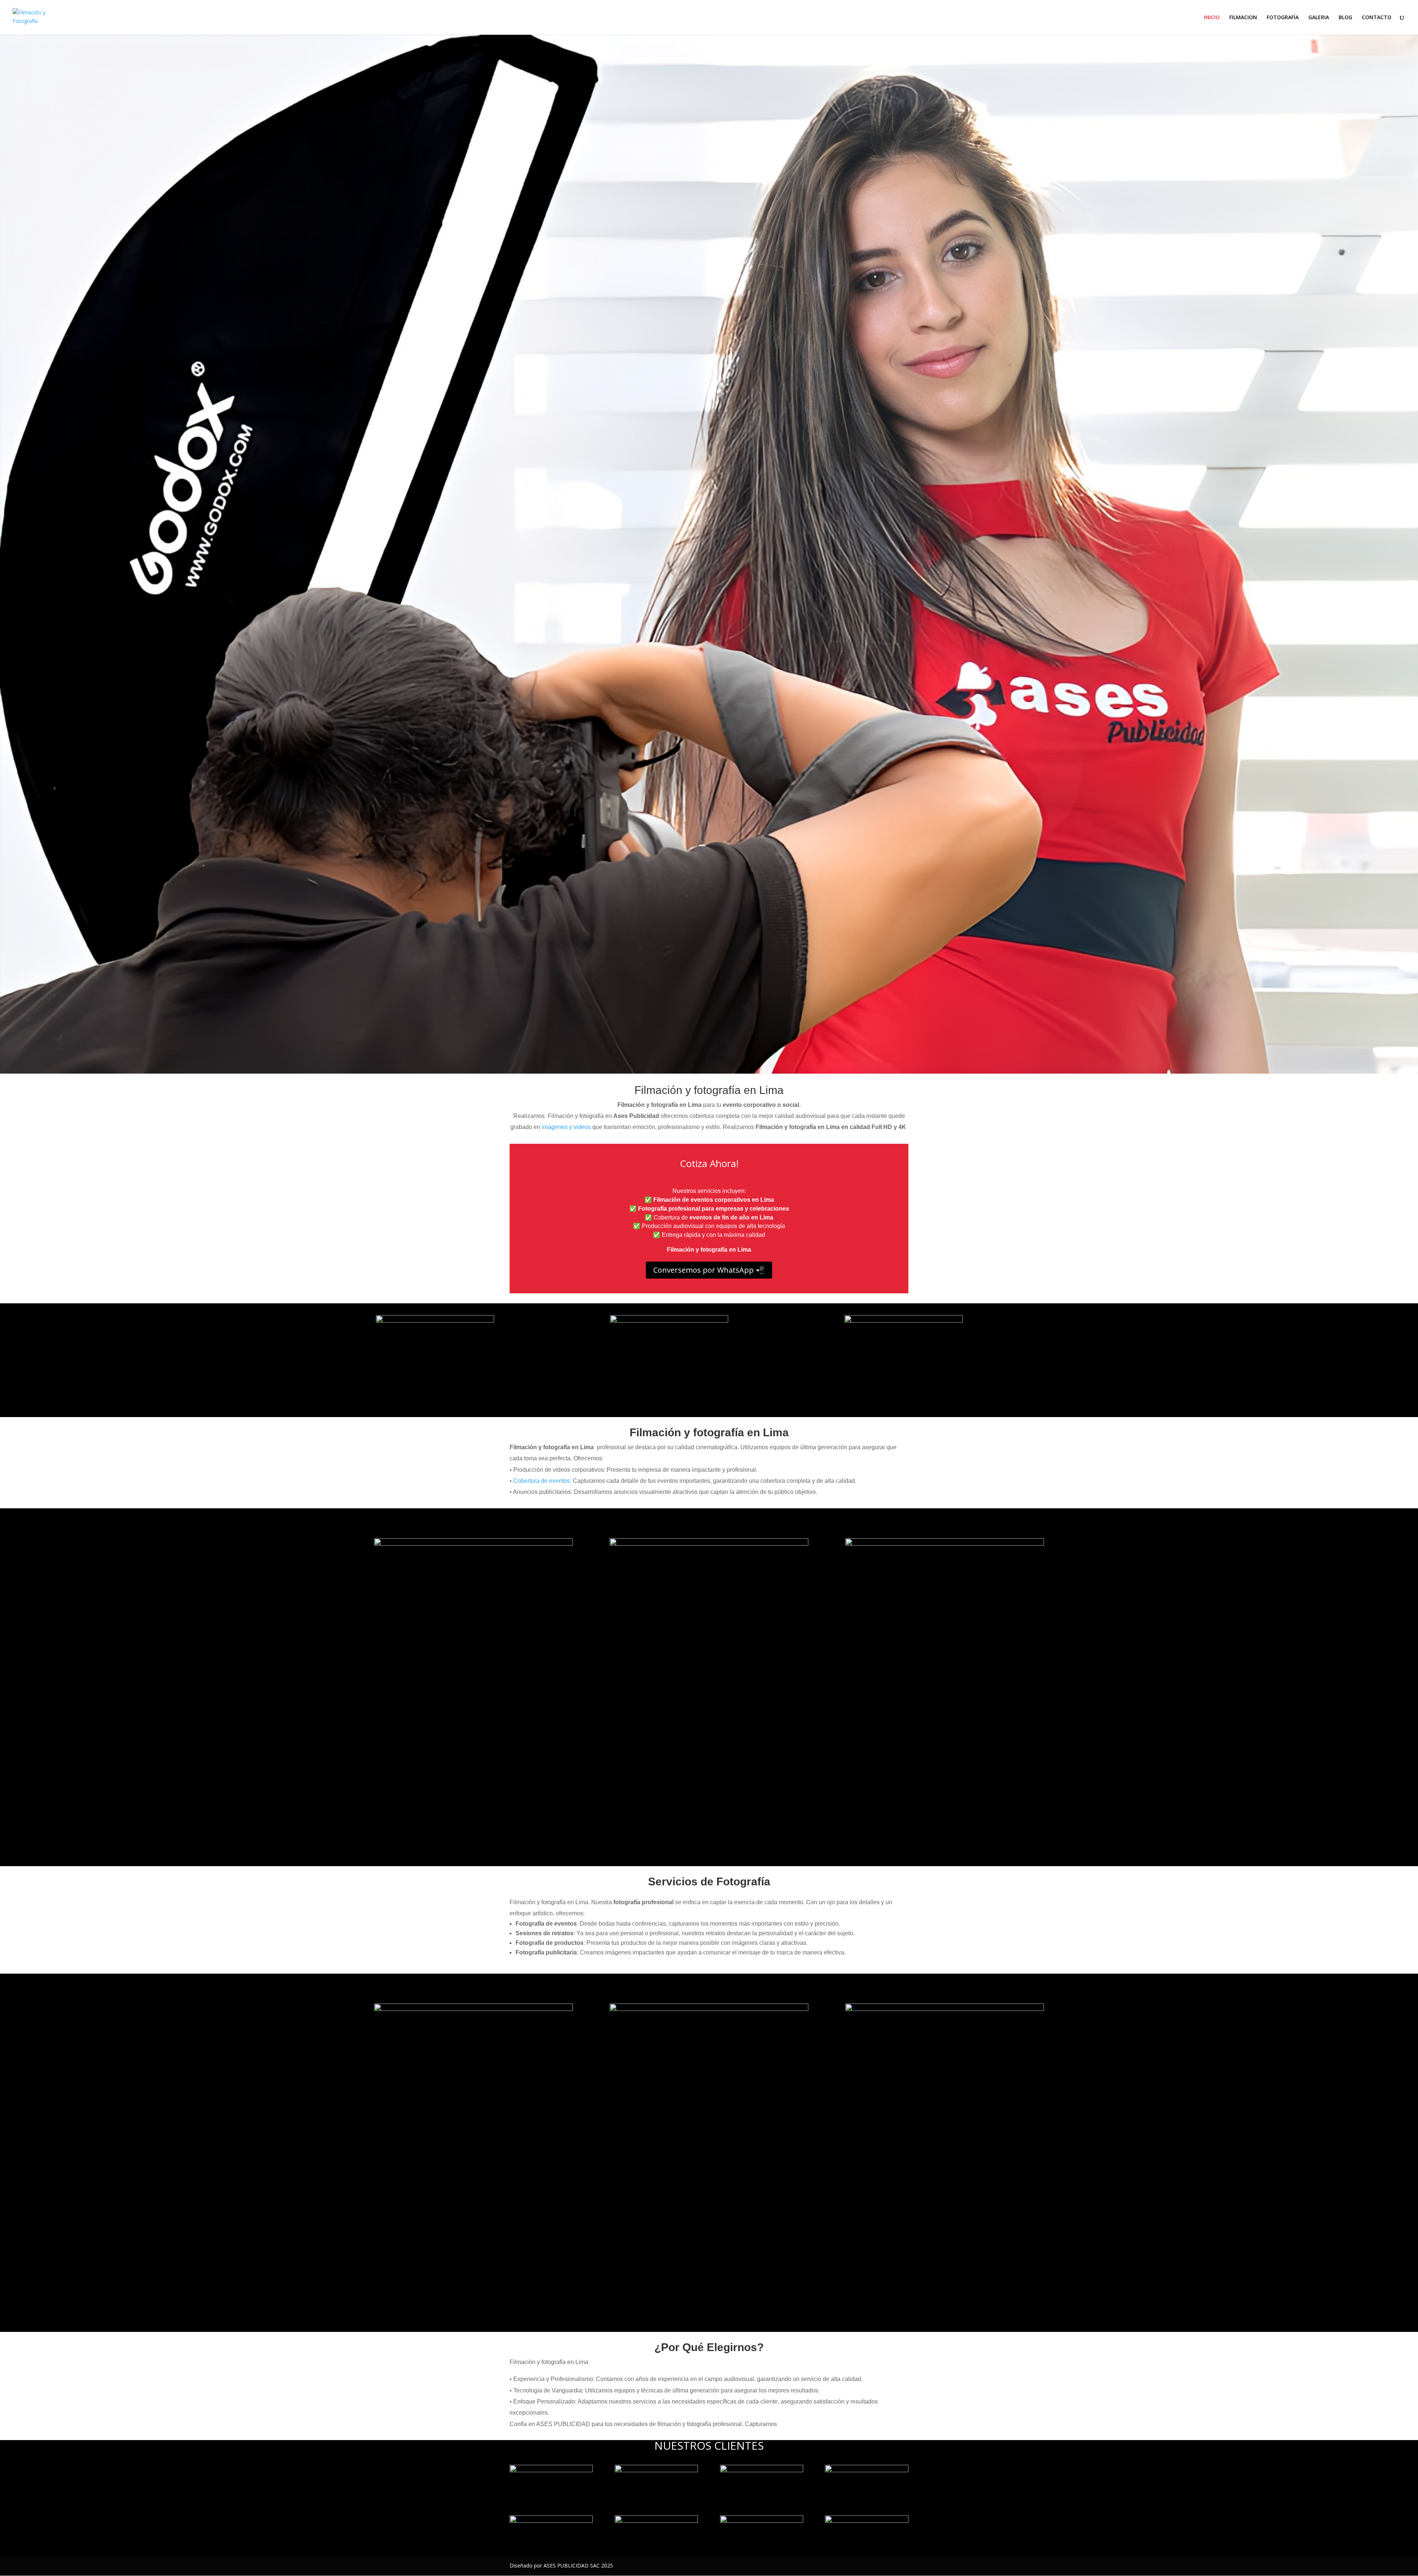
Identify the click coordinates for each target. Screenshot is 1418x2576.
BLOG (1345, 18)
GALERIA (1319, 18)
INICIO (1212, 18)
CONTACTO (1377, 18)
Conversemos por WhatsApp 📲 (709, 1270)
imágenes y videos (566, 1127)
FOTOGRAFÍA (1283, 18)
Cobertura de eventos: (542, 1481)
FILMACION (1243, 18)
